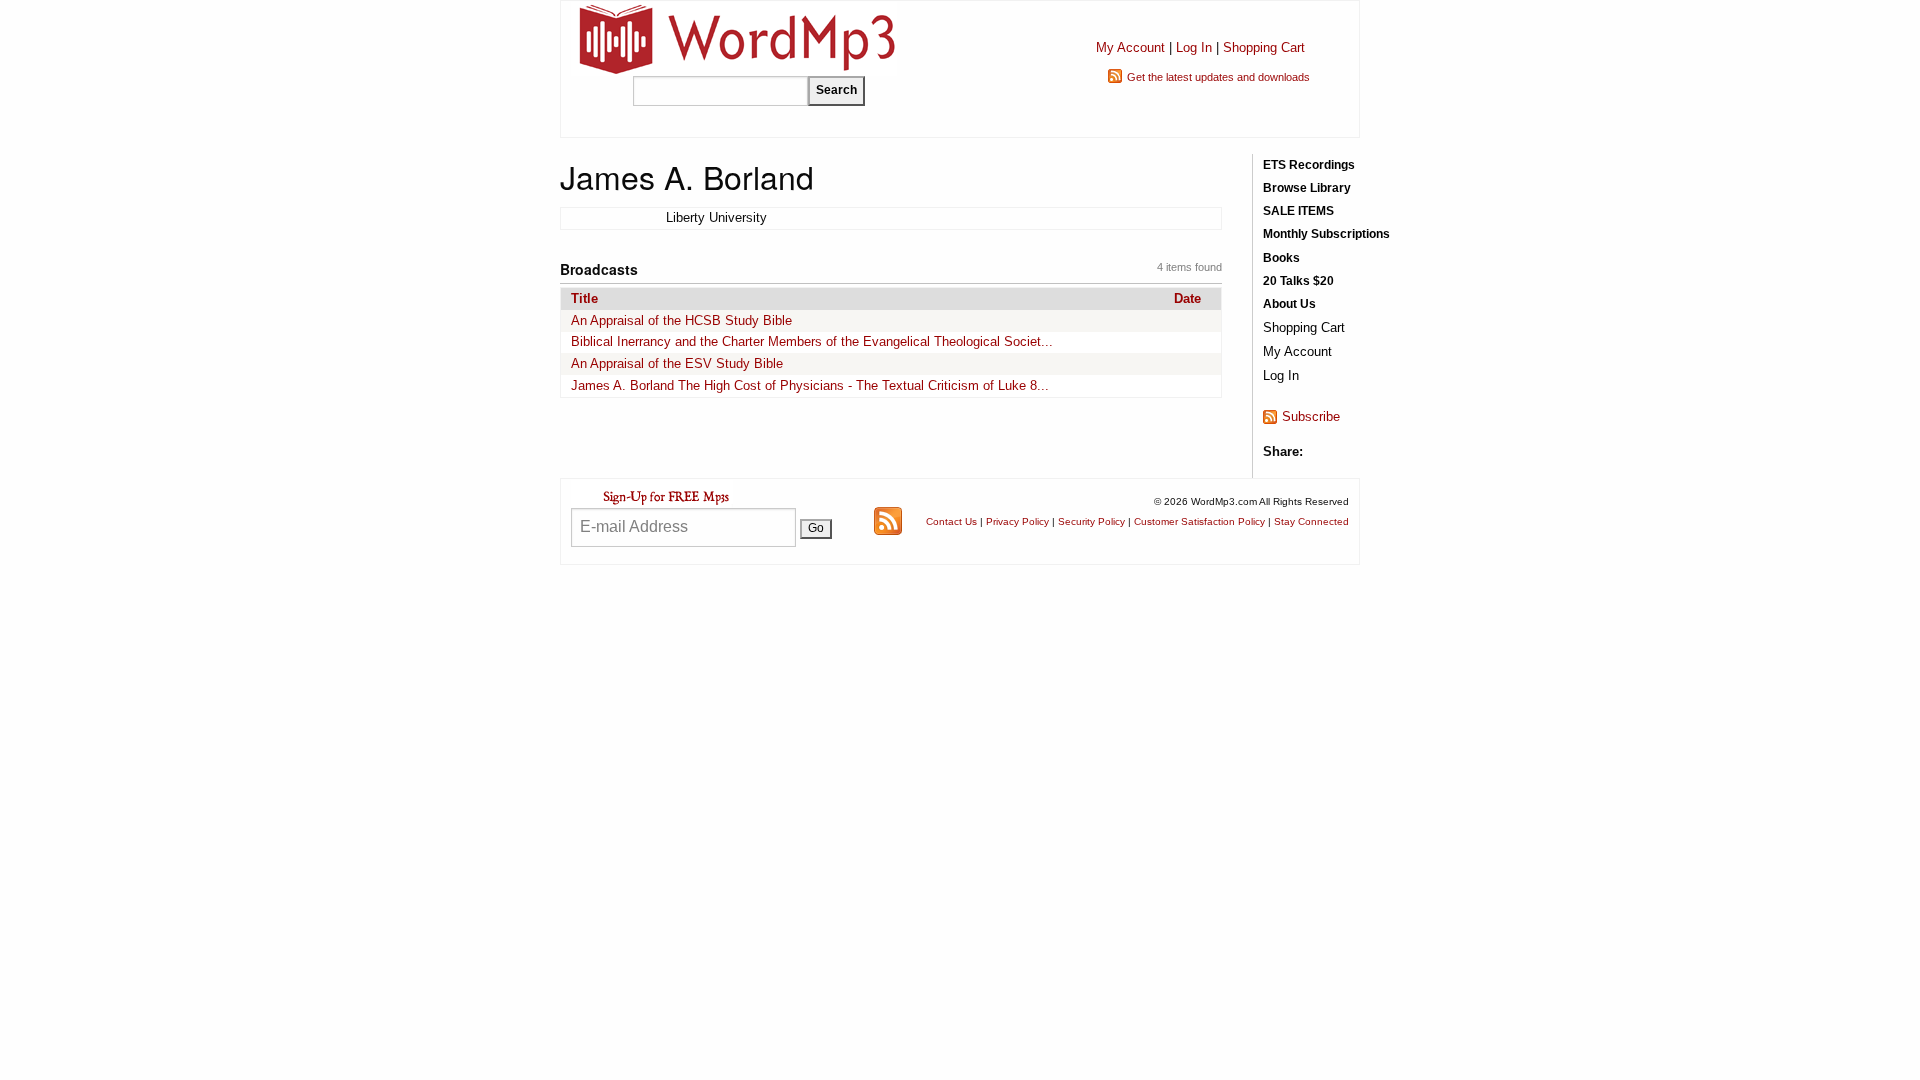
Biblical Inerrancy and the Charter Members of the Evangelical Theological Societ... (812, 341)
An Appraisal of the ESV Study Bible (677, 363)
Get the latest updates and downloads (1218, 77)
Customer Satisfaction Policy (1199, 521)
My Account (1130, 47)
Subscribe (1311, 416)
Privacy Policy (1017, 521)
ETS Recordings (1309, 165)
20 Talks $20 (1298, 281)
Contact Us (951, 521)
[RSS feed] (888, 520)
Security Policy (1091, 521)
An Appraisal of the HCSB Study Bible (681, 320)
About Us (1289, 304)
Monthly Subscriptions (1326, 234)
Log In (1194, 47)
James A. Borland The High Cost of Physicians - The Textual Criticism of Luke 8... (810, 385)
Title (584, 298)
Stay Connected (1311, 521)
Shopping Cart (1264, 47)
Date (1187, 298)
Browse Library (1307, 188)
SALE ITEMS (1298, 211)
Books (1281, 258)
